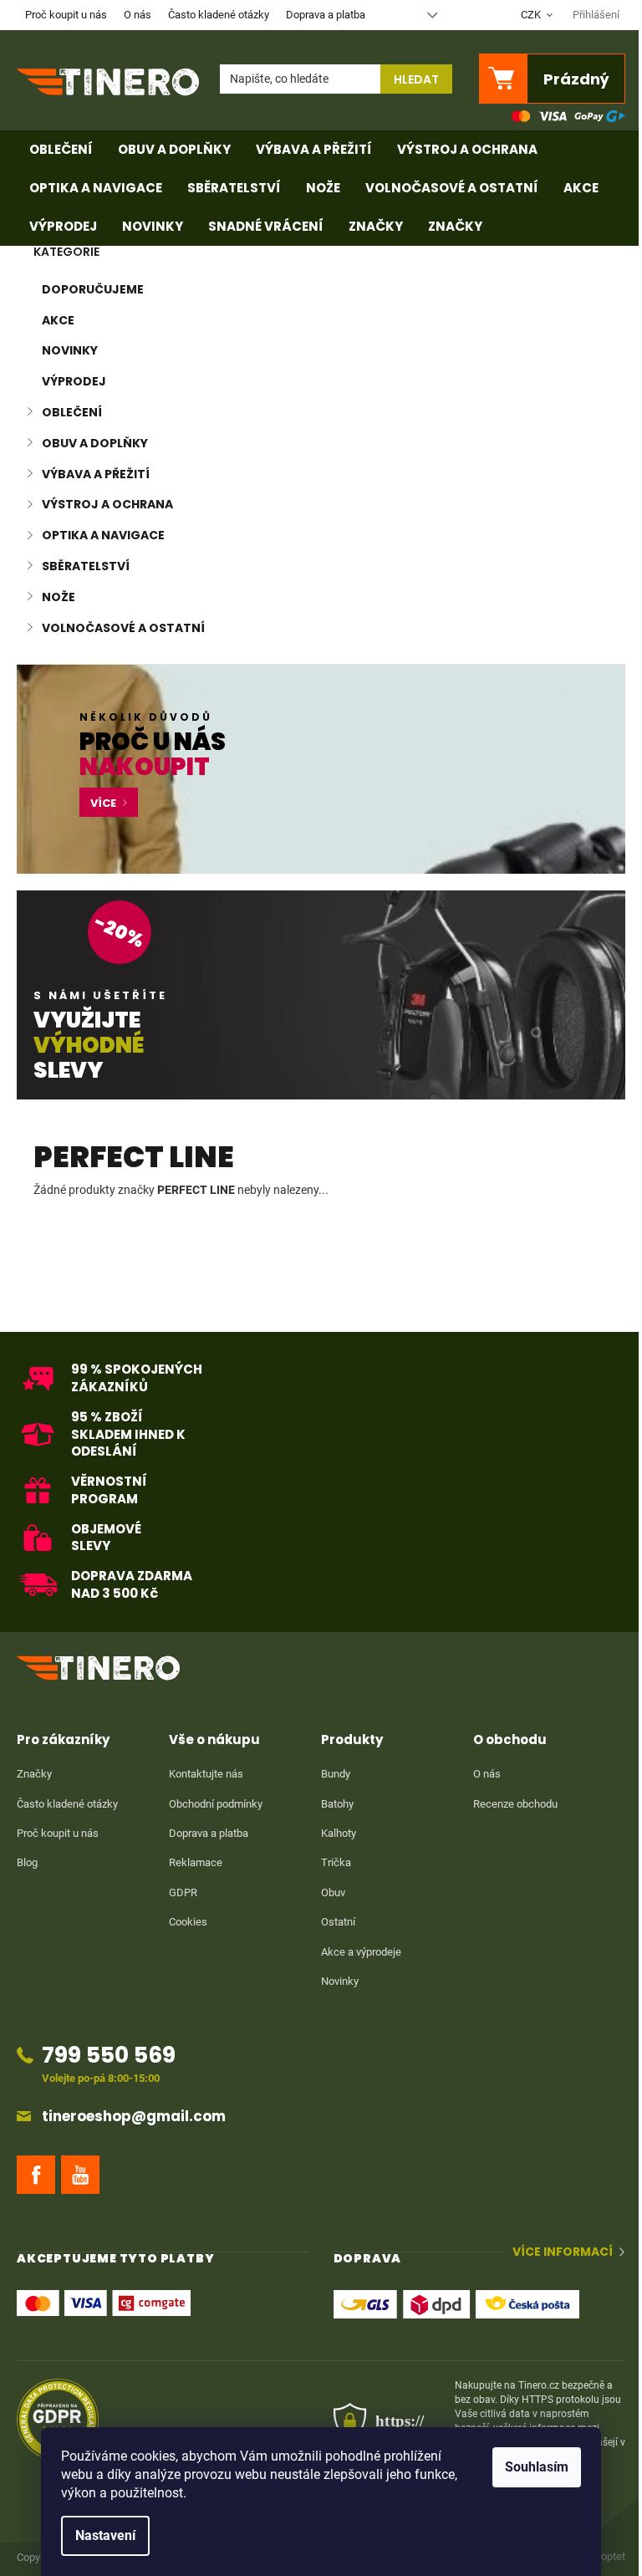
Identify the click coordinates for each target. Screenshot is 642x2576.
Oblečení (72, 412)
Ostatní (338, 1922)
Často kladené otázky (219, 15)
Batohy (337, 1804)
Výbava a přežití (96, 474)
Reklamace (196, 1862)
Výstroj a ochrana (107, 504)
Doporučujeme (93, 289)
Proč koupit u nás (66, 15)
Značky (34, 1774)
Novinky (70, 350)
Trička (336, 1862)
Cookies (188, 1922)
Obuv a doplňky (95, 443)
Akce (58, 320)
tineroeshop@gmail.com (134, 2117)
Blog (27, 1862)
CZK (532, 15)
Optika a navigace (103, 535)
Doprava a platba (326, 15)
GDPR (183, 1892)
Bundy (336, 1774)
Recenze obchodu (515, 1804)
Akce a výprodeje (361, 1952)
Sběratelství (86, 566)
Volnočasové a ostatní (123, 628)
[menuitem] (61, 150)
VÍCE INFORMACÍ (563, 2252)
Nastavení (105, 2535)
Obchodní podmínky (216, 1804)
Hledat (416, 79)
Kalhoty (339, 1833)
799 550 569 (109, 2055)
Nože (59, 597)
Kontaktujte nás (206, 1774)
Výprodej (74, 381)
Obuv (333, 1892)
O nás (138, 15)
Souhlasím (537, 2467)
